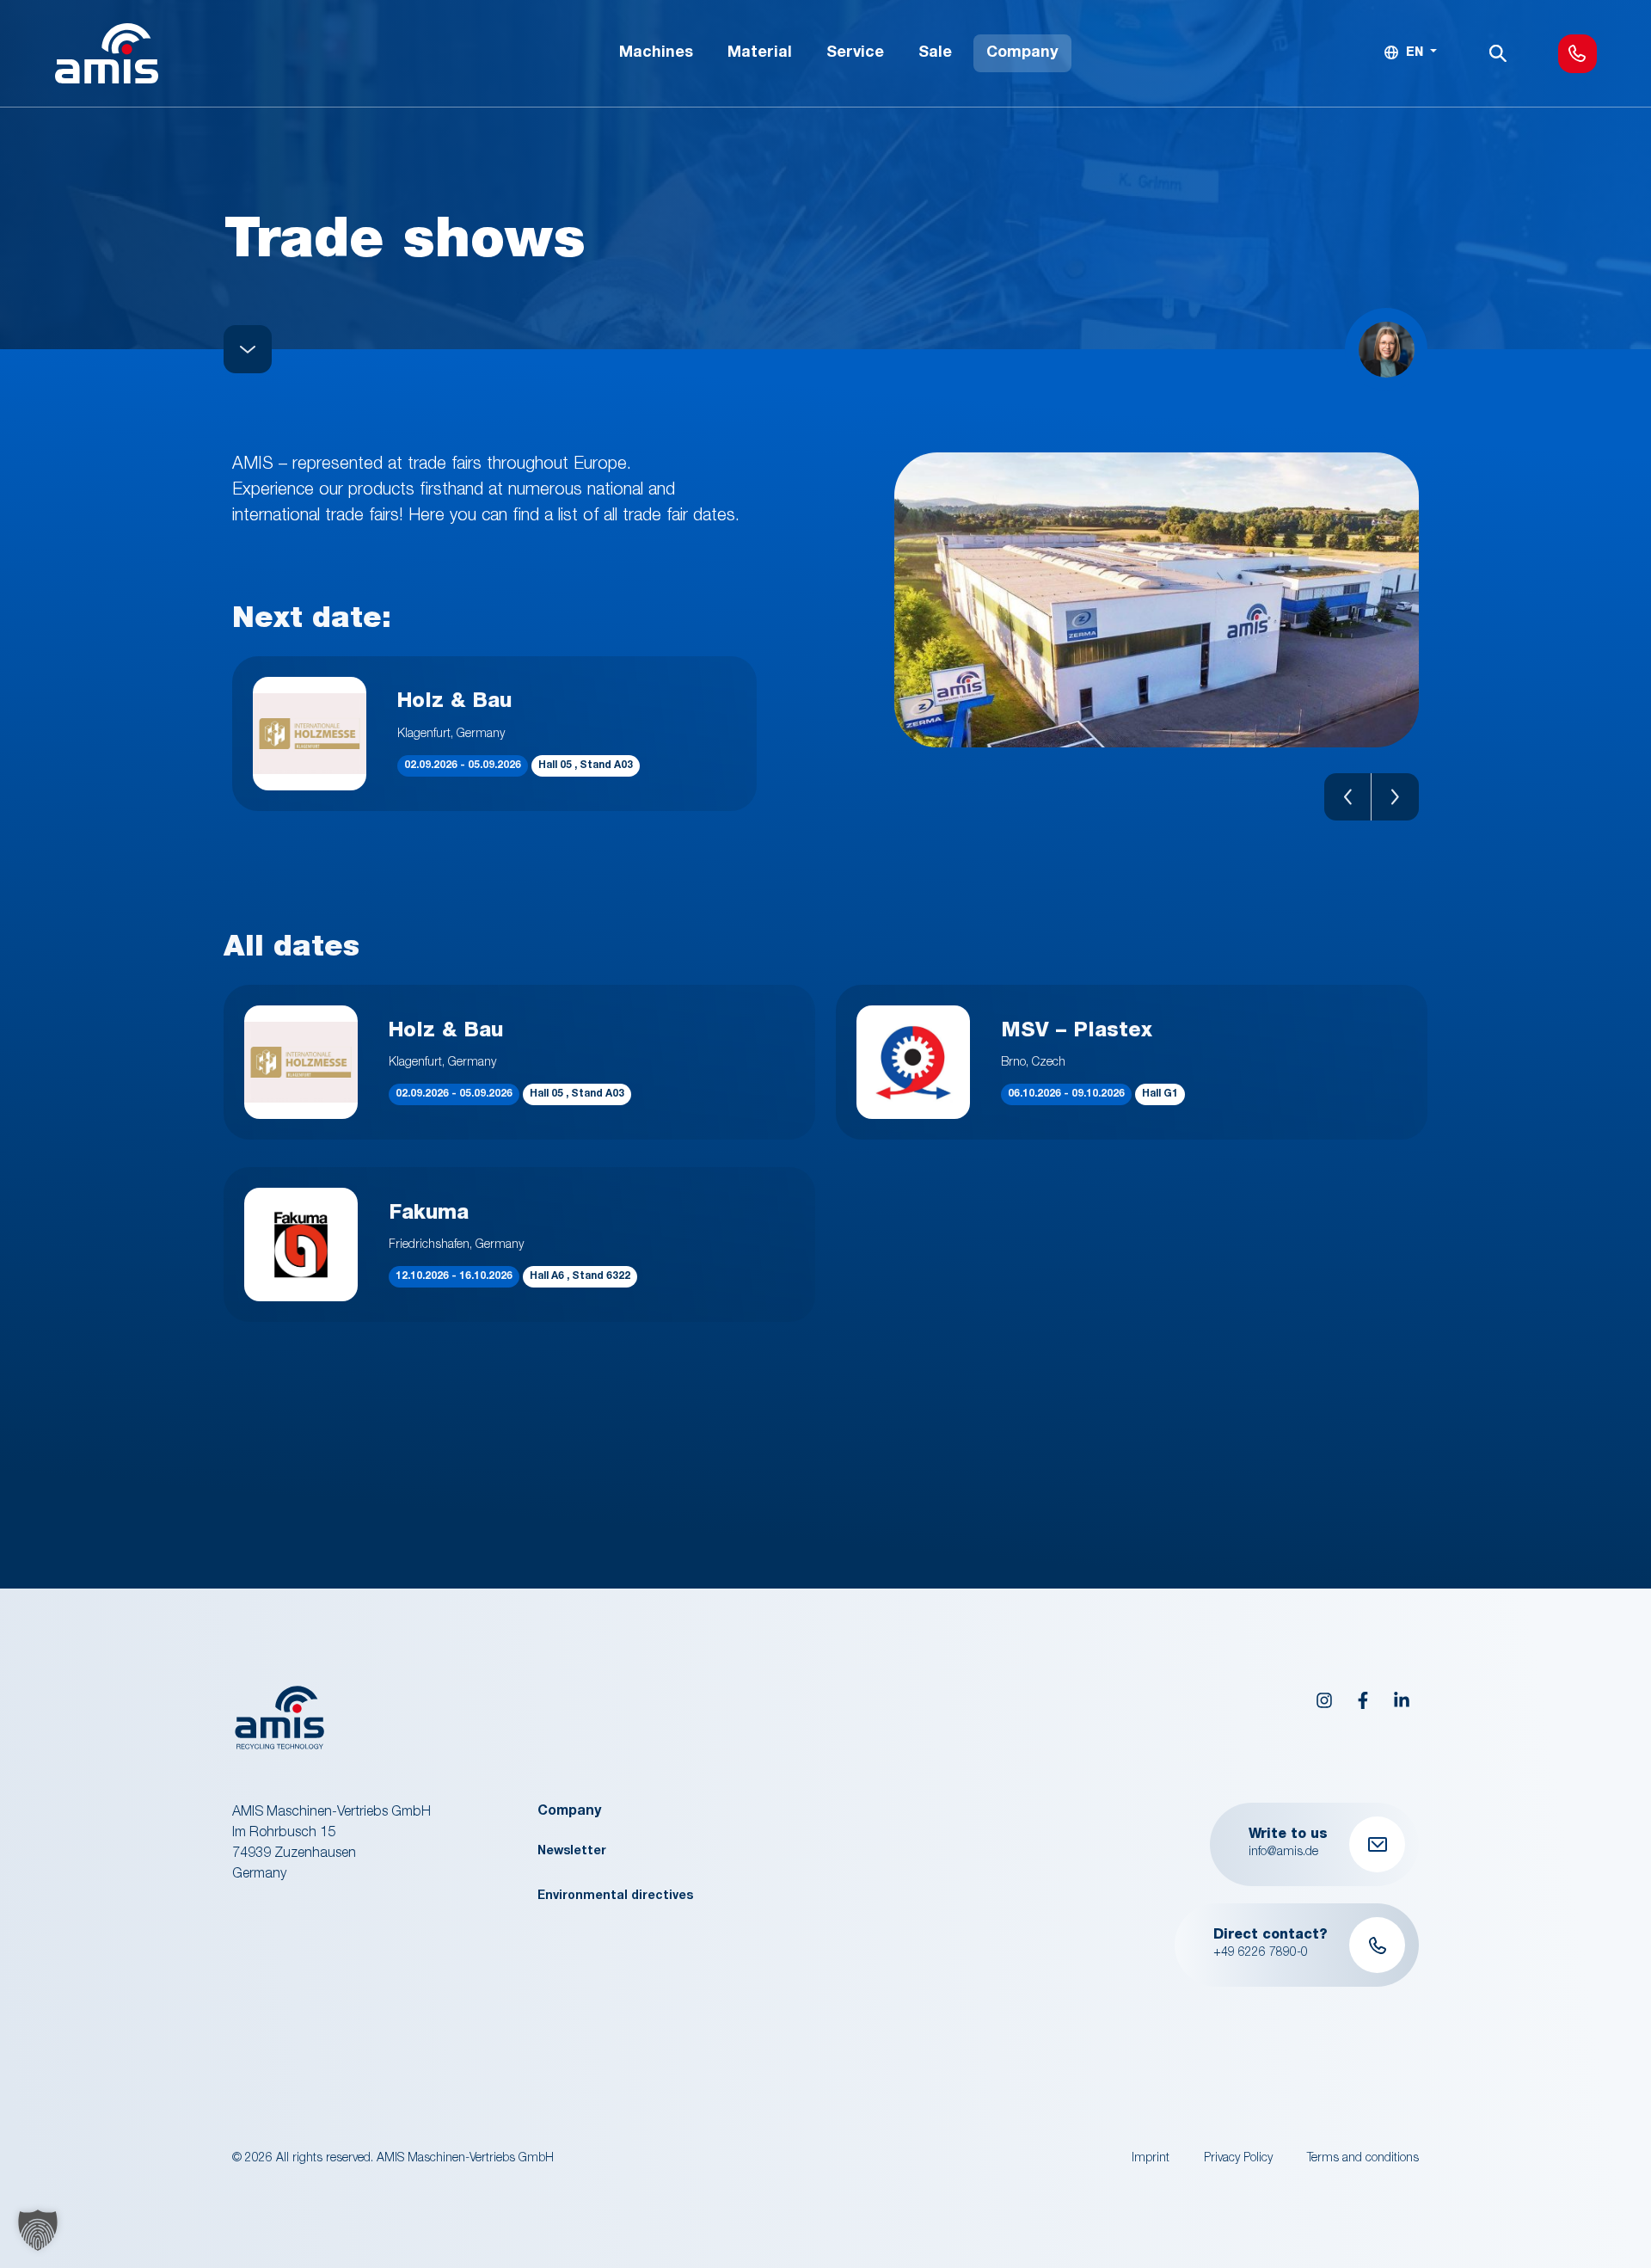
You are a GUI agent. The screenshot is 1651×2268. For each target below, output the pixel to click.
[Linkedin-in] (1402, 1700)
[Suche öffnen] (1498, 53)
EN (1415, 53)
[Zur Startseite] (107, 53)
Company (569, 1812)
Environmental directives (615, 1896)
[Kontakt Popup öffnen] (1577, 54)
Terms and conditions (1363, 2159)
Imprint (1151, 2159)
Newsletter (572, 1852)
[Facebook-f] (1363, 1700)
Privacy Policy (1238, 2159)
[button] (1348, 797)
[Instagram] (1324, 1700)
